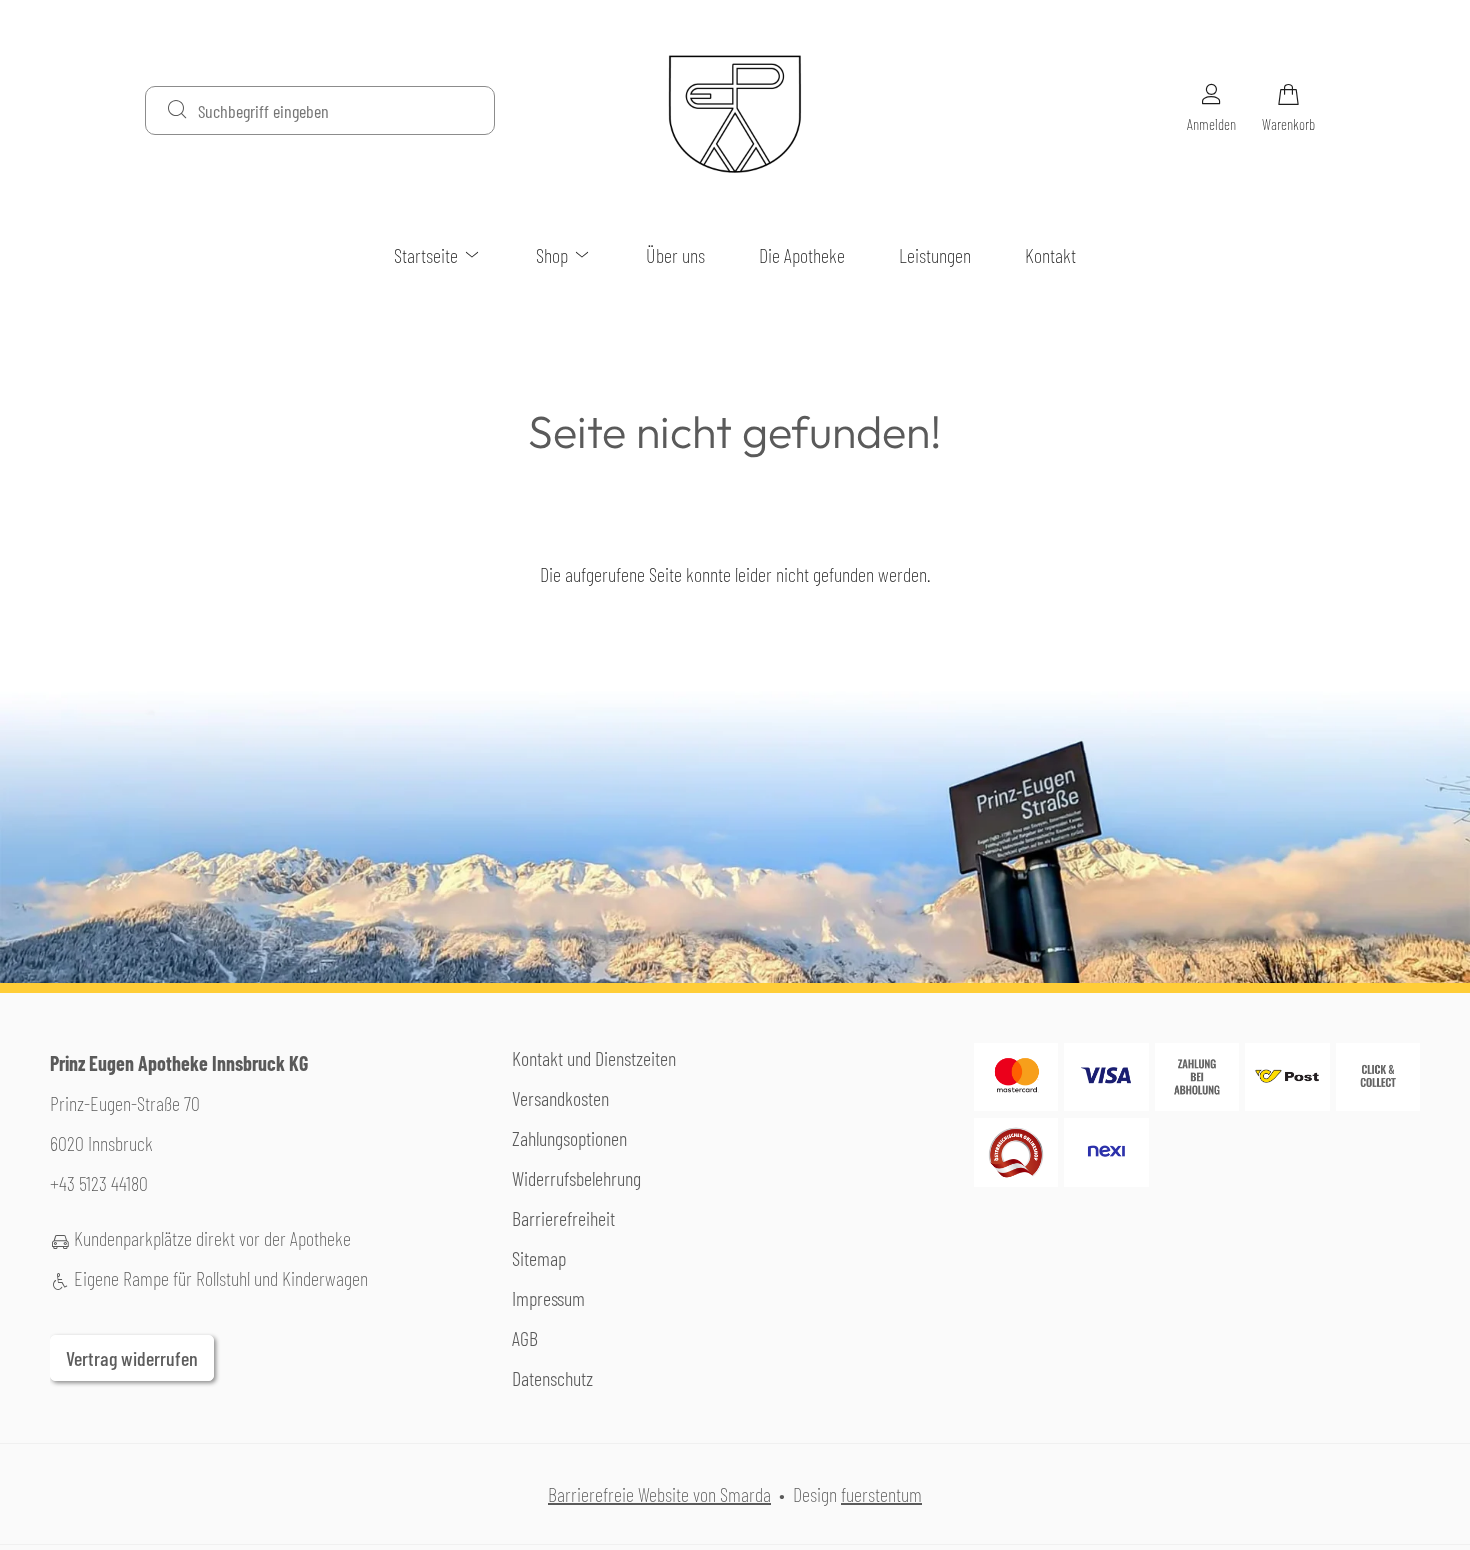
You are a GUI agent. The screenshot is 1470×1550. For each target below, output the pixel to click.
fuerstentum (881, 1494)
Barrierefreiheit (563, 1218)
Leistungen (935, 255)
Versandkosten (560, 1098)
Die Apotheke (802, 255)
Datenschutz (552, 1378)
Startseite (428, 255)
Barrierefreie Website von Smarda (659, 1494)
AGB (525, 1338)
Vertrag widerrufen (132, 1358)
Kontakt (1050, 255)
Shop (554, 255)
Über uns (675, 255)
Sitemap (539, 1258)
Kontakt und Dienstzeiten (594, 1058)
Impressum (548, 1298)
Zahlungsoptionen (569, 1138)
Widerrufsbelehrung (576, 1178)
